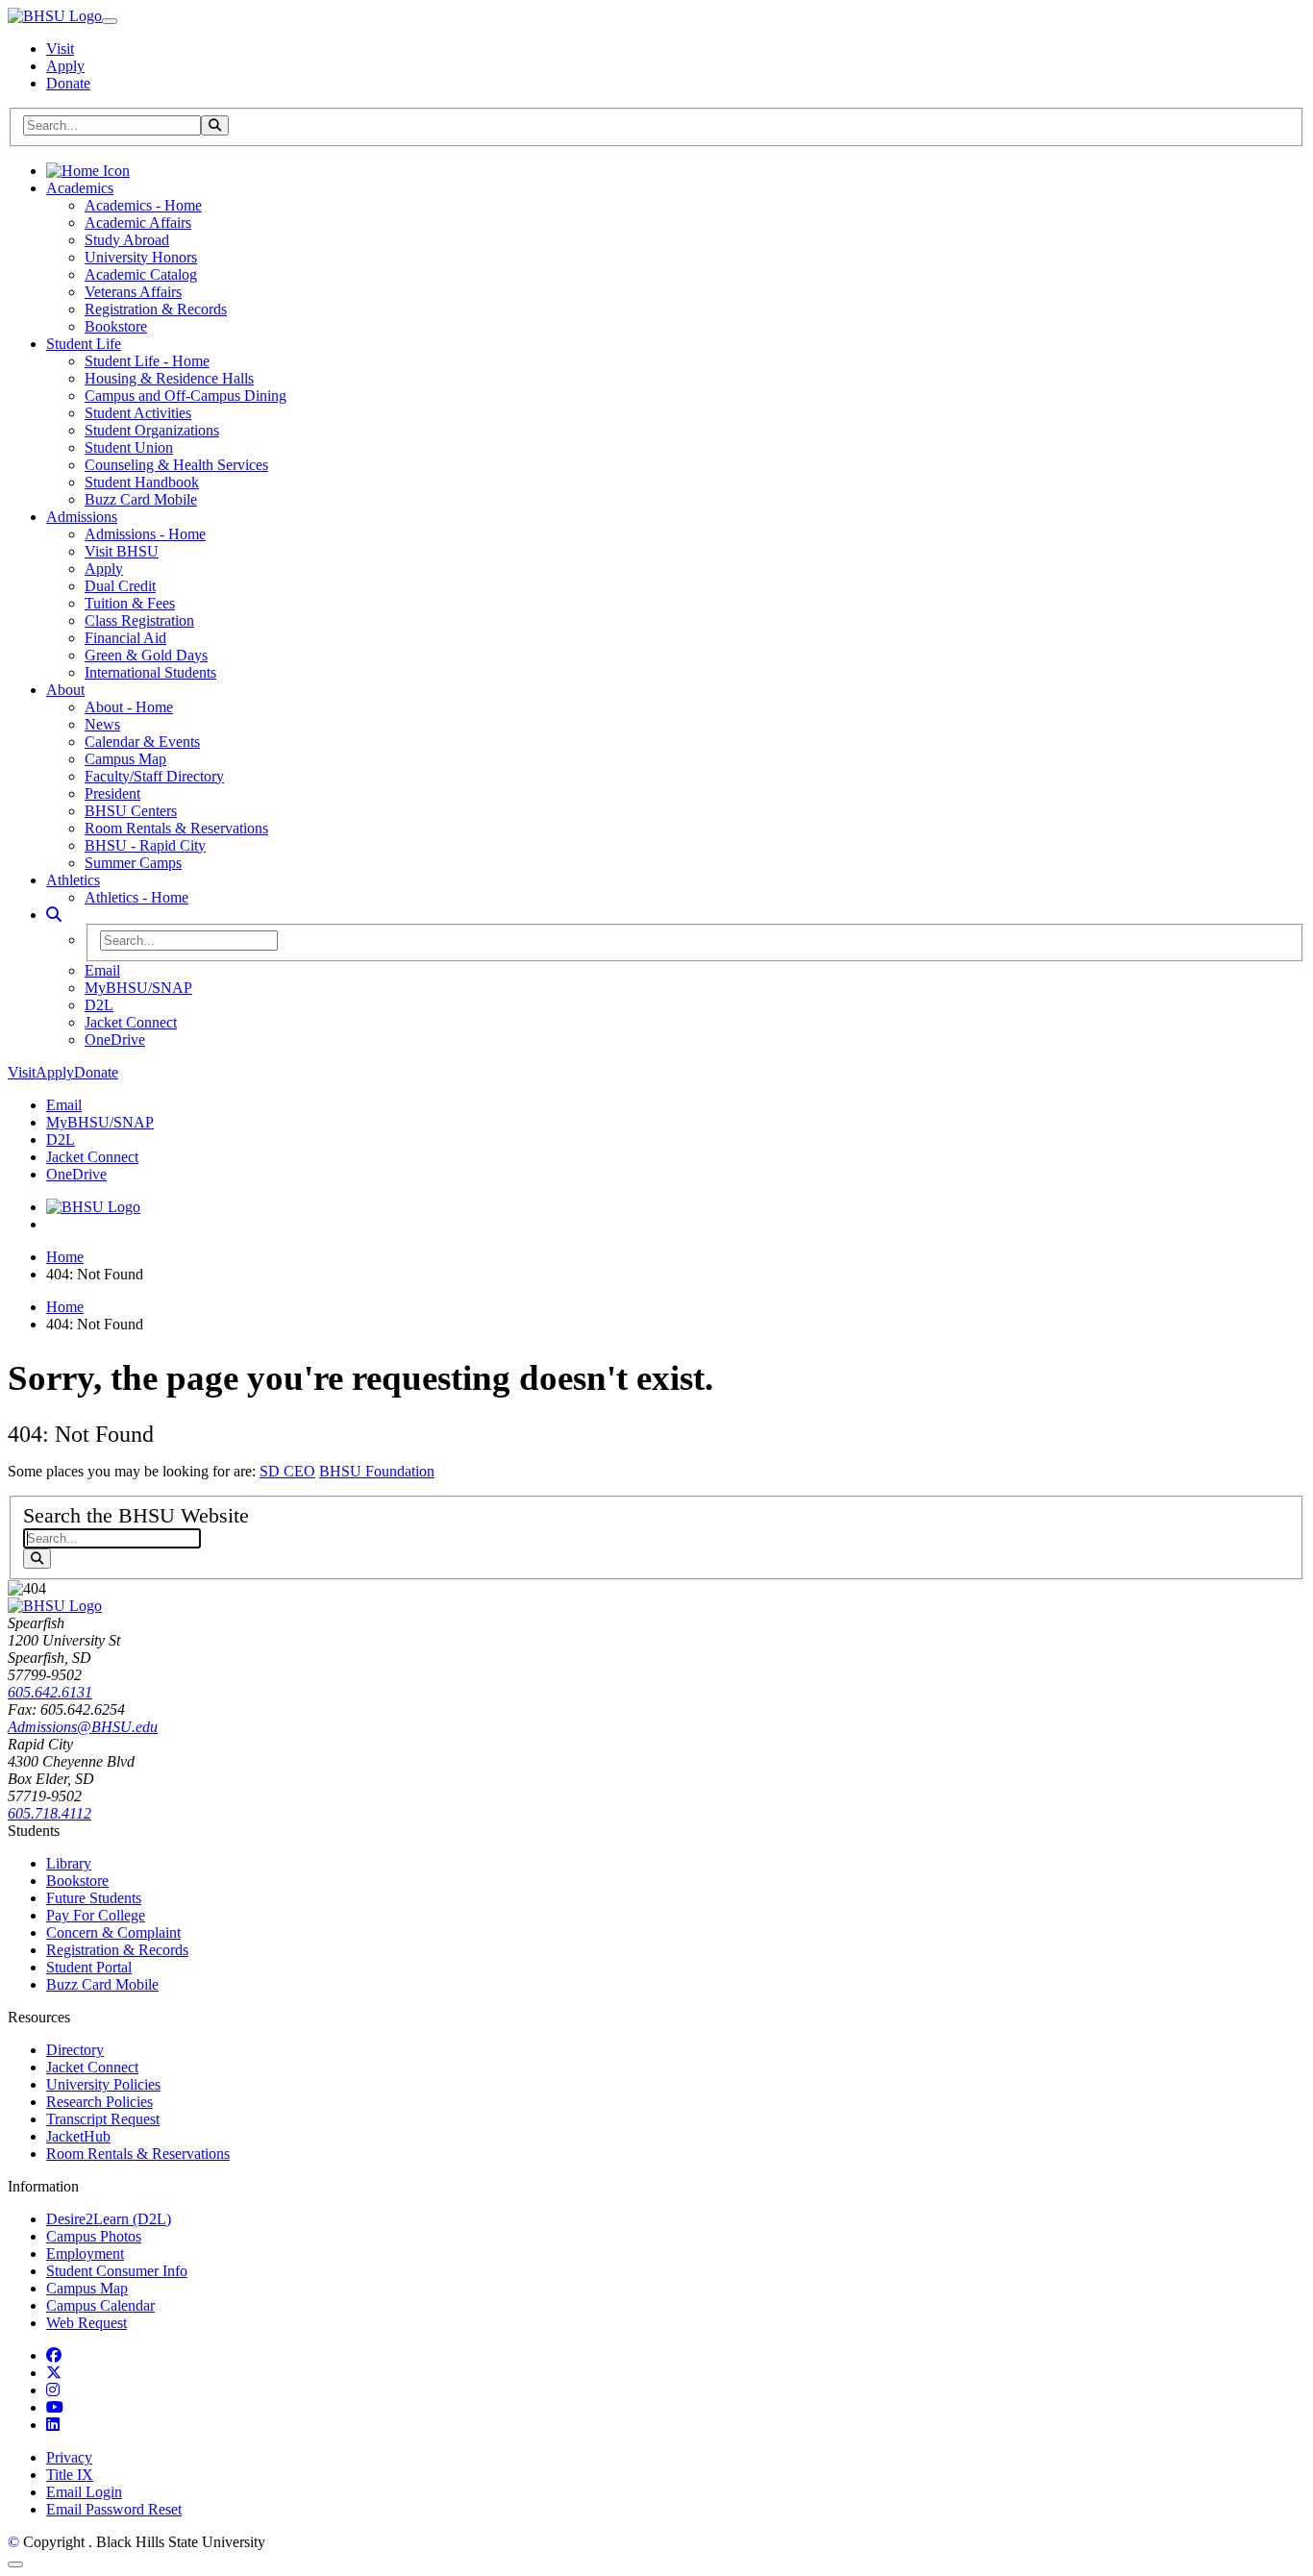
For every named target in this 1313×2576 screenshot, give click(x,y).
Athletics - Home (136, 897)
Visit (60, 49)
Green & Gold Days (146, 655)
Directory (75, 2050)
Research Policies (99, 2102)
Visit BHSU (122, 551)
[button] (54, 915)
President (112, 793)
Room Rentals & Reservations (176, 828)
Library (69, 1863)
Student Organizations (152, 430)
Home (65, 1257)
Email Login (84, 2492)
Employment (85, 2254)
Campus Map (125, 759)
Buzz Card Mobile (141, 499)
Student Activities (138, 413)
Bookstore (116, 326)
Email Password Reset (114, 2509)
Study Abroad (127, 240)
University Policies (103, 2084)
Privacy (69, 2457)
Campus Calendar (100, 2305)
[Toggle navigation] (110, 21)
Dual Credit (120, 586)
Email (102, 970)
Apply (65, 66)
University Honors (141, 257)
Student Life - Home (147, 361)
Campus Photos (94, 2236)
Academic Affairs (138, 223)
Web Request (87, 2323)
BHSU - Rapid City (145, 845)
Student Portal (89, 1967)
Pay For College (96, 1915)
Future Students (94, 1898)
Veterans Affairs (133, 292)
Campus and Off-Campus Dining (186, 396)
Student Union (129, 447)
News (102, 724)
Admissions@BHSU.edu (83, 1727)
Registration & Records (156, 309)
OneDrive (115, 1040)
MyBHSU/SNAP (138, 988)
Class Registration (139, 620)
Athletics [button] (73, 880)
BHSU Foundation (377, 1471)
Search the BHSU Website (136, 1515)
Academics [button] (80, 188)
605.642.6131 (50, 1692)
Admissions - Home (145, 534)
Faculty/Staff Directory (154, 776)
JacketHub (78, 2136)
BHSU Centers (131, 811)
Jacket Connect (131, 1022)
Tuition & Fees (130, 603)
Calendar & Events (142, 742)
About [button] (65, 690)
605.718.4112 (50, 1813)
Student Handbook (142, 482)
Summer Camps (133, 863)
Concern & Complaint (113, 1932)
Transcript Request (103, 2119)
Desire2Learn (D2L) (109, 2219)
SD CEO (287, 1471)
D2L (99, 1005)
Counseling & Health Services (176, 465)
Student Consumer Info (117, 2271)
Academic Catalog (141, 274)
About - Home (129, 707)
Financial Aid (125, 638)
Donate (68, 83)
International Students (150, 672)
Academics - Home (143, 205)
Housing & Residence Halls (169, 378)
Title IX (70, 2475)
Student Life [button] (84, 344)
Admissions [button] (82, 517)
